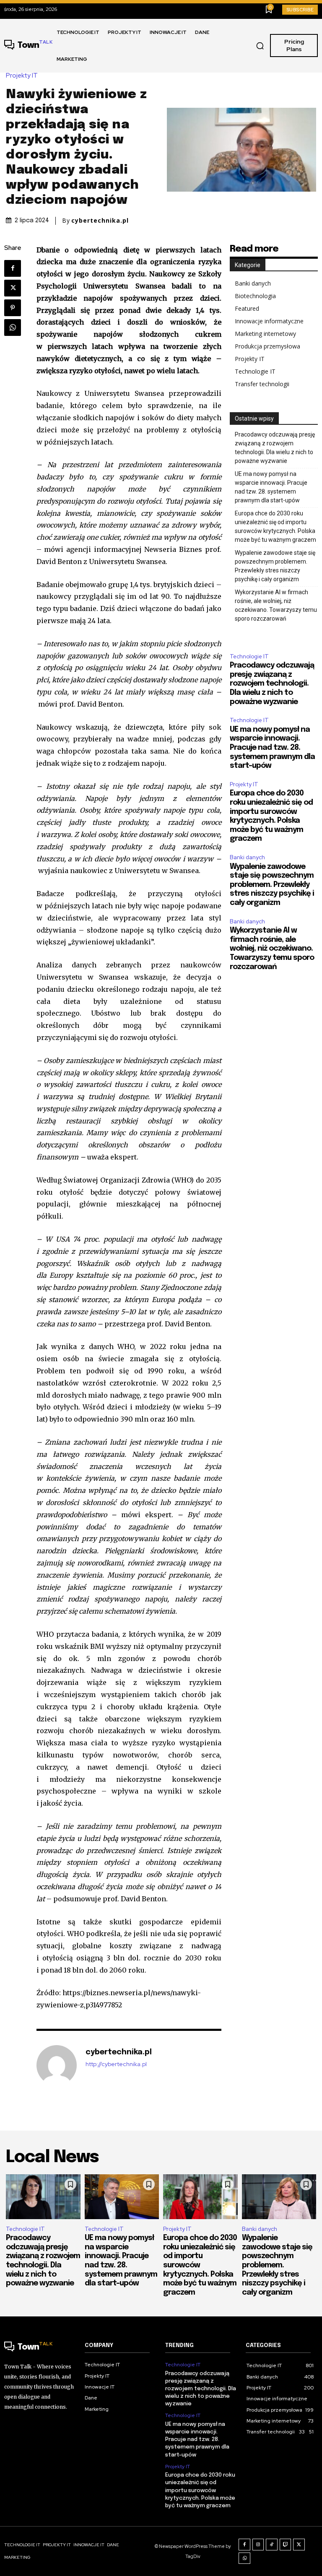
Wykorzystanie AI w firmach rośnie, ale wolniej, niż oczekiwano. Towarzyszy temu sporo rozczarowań (276, 605)
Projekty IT (22, 76)
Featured (247, 308)
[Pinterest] (13, 308)
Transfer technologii (262, 384)
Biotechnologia (255, 296)
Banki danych (253, 283)
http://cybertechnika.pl (116, 2064)
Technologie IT (255, 371)
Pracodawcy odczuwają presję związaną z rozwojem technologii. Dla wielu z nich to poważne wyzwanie (275, 448)
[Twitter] (13, 288)
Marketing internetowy (265, 334)
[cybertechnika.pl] (57, 2065)
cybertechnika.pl (100, 221)
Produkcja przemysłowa (267, 346)
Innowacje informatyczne (269, 321)
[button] (260, 46)
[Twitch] (286, 2545)
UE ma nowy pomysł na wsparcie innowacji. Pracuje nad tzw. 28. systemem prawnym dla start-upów (271, 487)
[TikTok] (272, 2545)
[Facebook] (13, 268)
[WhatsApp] (13, 328)
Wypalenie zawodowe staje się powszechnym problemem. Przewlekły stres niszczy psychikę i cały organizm (275, 566)
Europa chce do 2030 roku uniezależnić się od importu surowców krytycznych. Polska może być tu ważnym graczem (275, 526)
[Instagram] (258, 2545)
